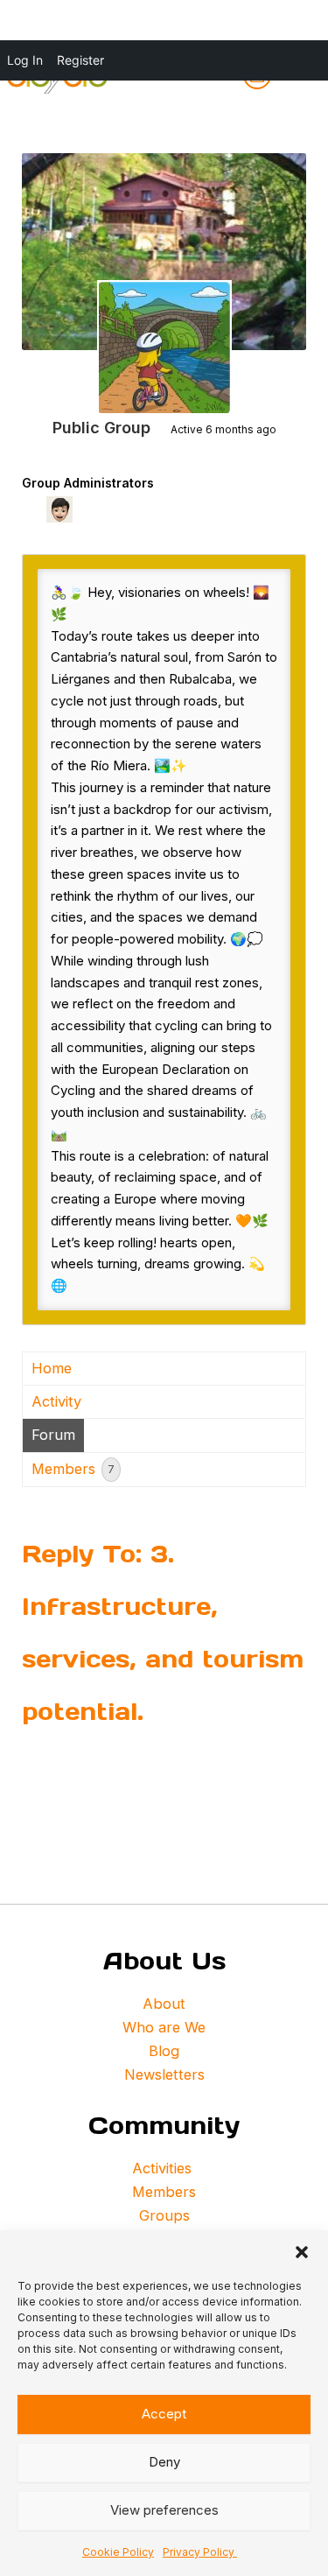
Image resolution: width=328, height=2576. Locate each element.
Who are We (164, 2027)
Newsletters (164, 2074)
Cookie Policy (118, 2552)
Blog (164, 2051)
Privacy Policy (200, 2552)
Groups (164, 2215)
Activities (164, 2168)
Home (52, 1368)
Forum (53, 1435)
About (164, 2004)
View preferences (164, 2510)
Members (73, 1469)
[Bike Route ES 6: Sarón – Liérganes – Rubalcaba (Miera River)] (164, 347)
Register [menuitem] (80, 60)
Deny (164, 2462)
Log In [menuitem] (25, 60)
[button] (302, 2252)
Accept (164, 2414)
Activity (56, 1401)
